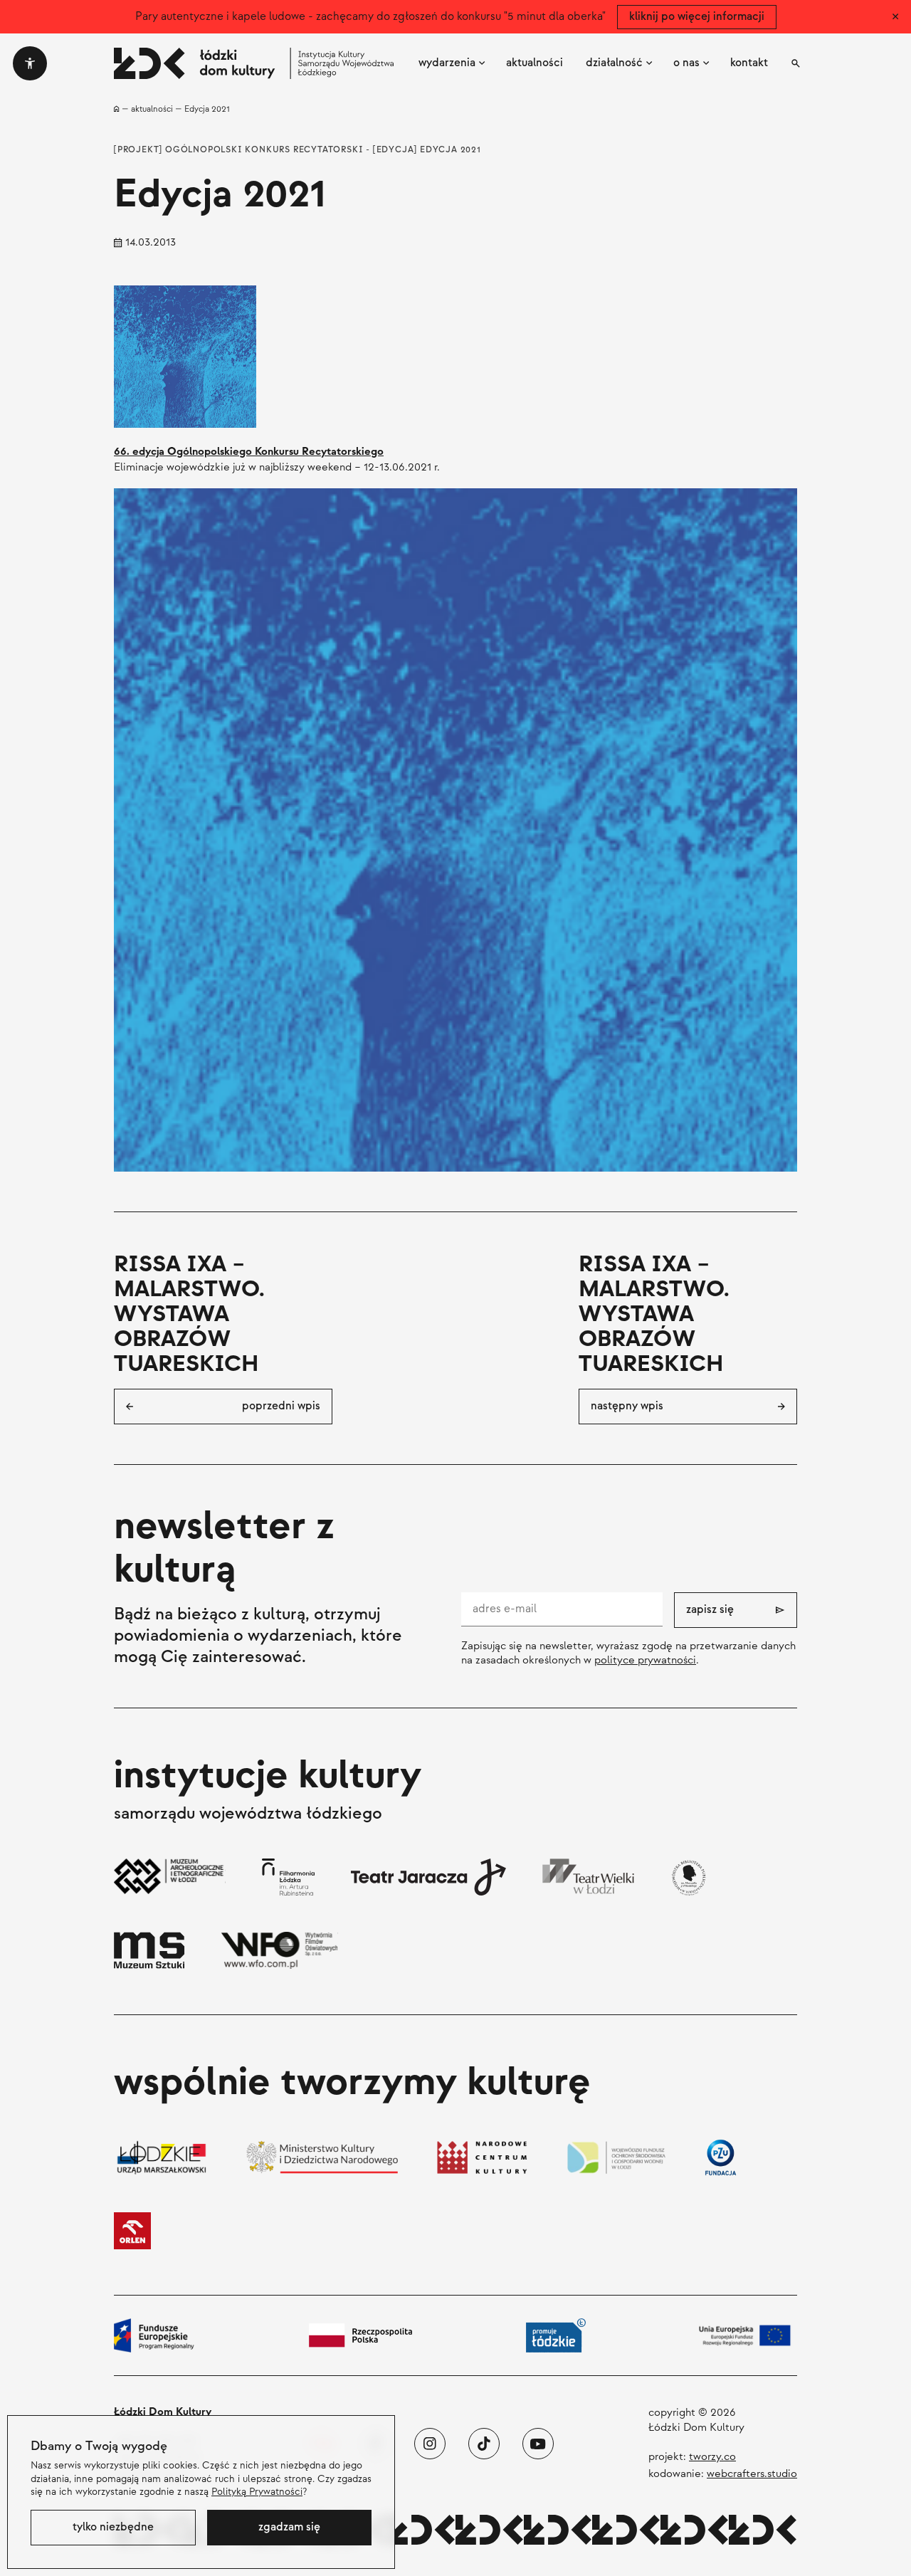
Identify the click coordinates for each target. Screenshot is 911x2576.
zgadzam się (289, 2527)
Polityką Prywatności (257, 2492)
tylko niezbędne (113, 2527)
